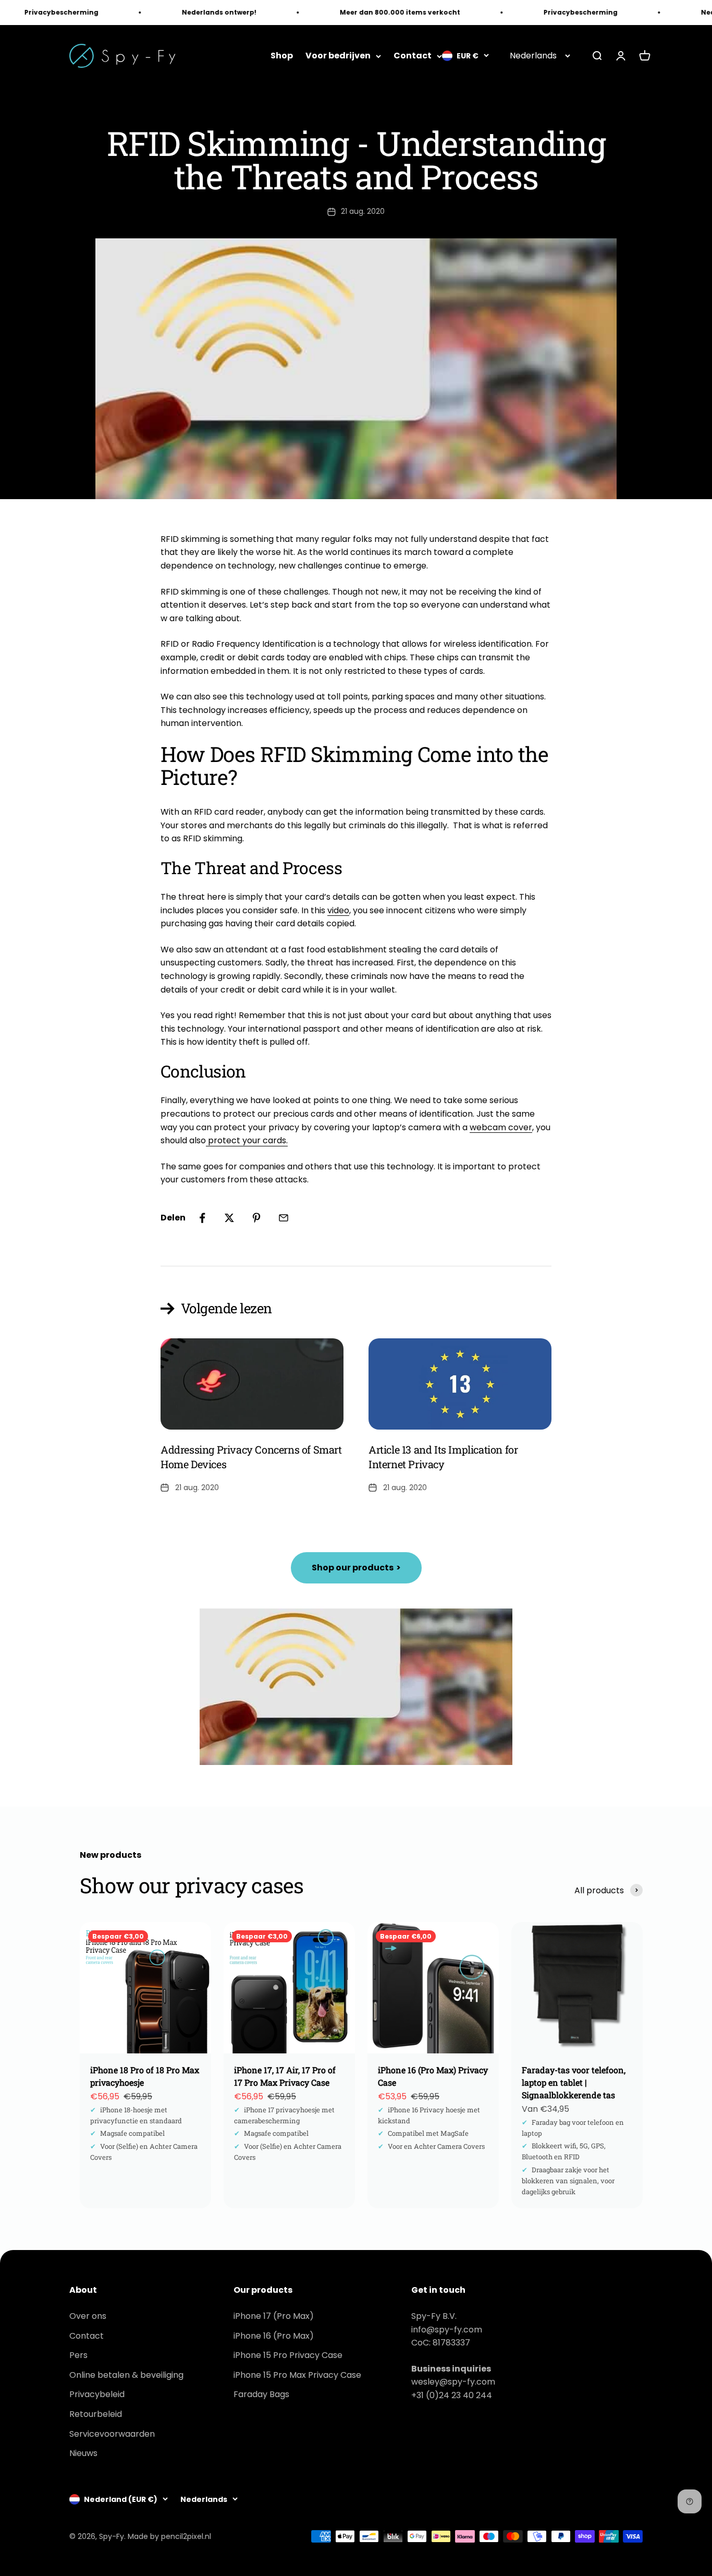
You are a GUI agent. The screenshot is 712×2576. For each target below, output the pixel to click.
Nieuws (83, 2453)
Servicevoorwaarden (112, 2434)
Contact (413, 56)
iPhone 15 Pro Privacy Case (288, 2355)
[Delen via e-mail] (284, 1218)
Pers (78, 2355)
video (338, 910)
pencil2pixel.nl (186, 2536)
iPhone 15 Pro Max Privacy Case (297, 2375)
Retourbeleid (96, 2414)
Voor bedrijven (338, 56)
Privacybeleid (97, 2394)
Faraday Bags (261, 2394)
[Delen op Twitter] (229, 1218)
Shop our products (356, 1568)
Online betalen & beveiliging (126, 2375)
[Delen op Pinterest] (256, 1218)
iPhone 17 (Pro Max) (274, 2316)
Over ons (88, 2316)
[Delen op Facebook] (202, 1218)
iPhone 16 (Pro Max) (274, 2336)
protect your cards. (247, 1140)
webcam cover (501, 1127)
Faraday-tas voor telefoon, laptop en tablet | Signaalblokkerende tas (574, 2082)
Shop (282, 56)
